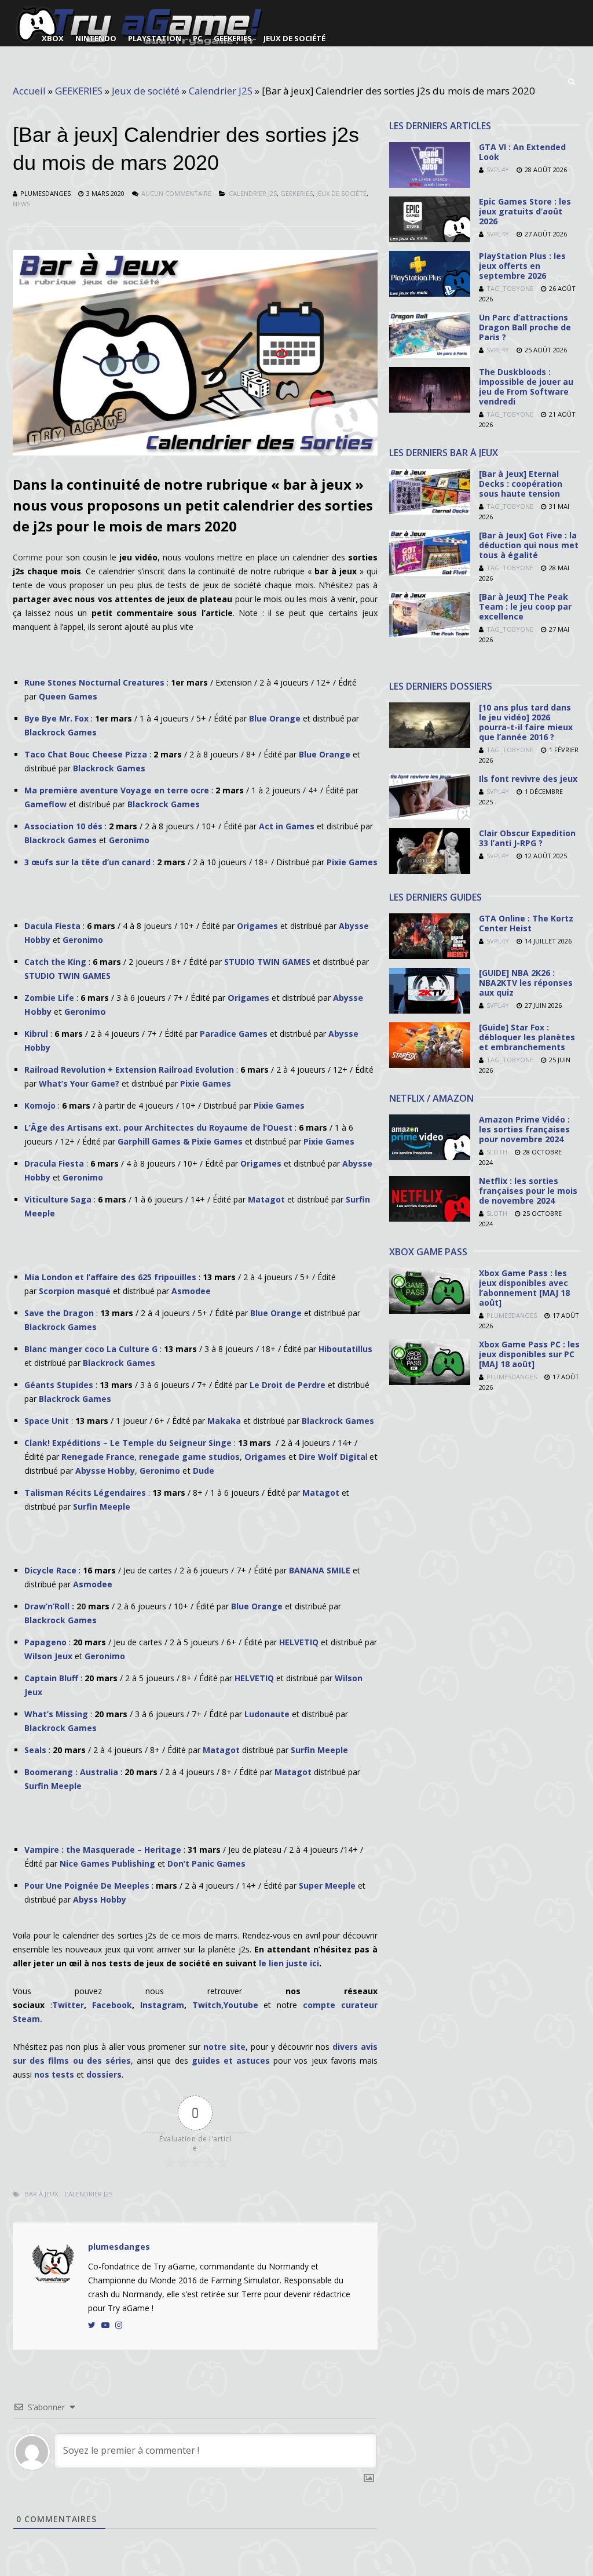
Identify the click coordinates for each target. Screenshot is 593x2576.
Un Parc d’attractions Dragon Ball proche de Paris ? (525, 327)
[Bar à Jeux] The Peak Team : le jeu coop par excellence (525, 606)
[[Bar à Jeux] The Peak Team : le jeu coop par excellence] (430, 634)
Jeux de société (146, 91)
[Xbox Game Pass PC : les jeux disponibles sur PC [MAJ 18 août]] (430, 1382)
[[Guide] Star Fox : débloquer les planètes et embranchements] (430, 1065)
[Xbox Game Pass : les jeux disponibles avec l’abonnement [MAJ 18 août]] (430, 1311)
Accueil (29, 91)
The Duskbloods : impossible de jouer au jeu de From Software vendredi (526, 387)
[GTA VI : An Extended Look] (430, 185)
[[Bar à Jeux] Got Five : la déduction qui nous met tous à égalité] (430, 573)
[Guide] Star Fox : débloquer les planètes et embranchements (527, 1037)
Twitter (68, 2005)
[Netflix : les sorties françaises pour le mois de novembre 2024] (430, 1218)
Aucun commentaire (176, 193)
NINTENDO (96, 38)
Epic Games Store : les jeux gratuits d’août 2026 (525, 211)
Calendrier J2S (221, 91)
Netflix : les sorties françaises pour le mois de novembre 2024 (528, 1191)
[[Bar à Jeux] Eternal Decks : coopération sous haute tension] (430, 511)
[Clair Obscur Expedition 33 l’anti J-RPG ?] (430, 871)
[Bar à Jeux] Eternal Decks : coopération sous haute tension (521, 484)
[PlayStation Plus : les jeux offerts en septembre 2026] (430, 294)
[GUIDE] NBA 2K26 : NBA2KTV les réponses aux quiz (526, 983)
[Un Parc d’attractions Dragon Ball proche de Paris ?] (430, 355)
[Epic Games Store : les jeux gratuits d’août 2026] (430, 239)
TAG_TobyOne (510, 288)
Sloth (497, 1152)
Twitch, (208, 2005)
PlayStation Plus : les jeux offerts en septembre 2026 (522, 266)
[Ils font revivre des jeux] (430, 816)
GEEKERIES (233, 38)
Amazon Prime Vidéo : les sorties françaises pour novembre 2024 (524, 1129)
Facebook (112, 2005)
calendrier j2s (88, 2194)
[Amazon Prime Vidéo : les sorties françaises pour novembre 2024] (430, 1157)
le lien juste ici (288, 1963)
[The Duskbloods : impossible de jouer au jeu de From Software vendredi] (430, 409)
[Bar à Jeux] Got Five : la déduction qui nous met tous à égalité (529, 545)
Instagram (162, 2005)
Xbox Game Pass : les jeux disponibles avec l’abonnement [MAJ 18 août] (524, 1288)
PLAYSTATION (155, 38)
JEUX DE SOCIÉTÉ (294, 38)
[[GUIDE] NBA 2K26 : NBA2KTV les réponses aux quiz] (430, 1010)
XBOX (53, 38)
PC (197, 38)
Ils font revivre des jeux (528, 779)
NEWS (21, 204)
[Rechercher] (571, 82)
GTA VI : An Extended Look (522, 152)
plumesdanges (45, 193)
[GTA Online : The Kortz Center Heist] (430, 956)
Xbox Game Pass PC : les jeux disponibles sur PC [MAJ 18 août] (529, 1354)
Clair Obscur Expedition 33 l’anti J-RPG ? (527, 838)
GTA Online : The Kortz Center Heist (526, 923)
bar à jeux (41, 2194)
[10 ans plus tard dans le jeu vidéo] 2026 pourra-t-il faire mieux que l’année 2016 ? (526, 722)
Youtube (244, 2005)
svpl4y (498, 170)
